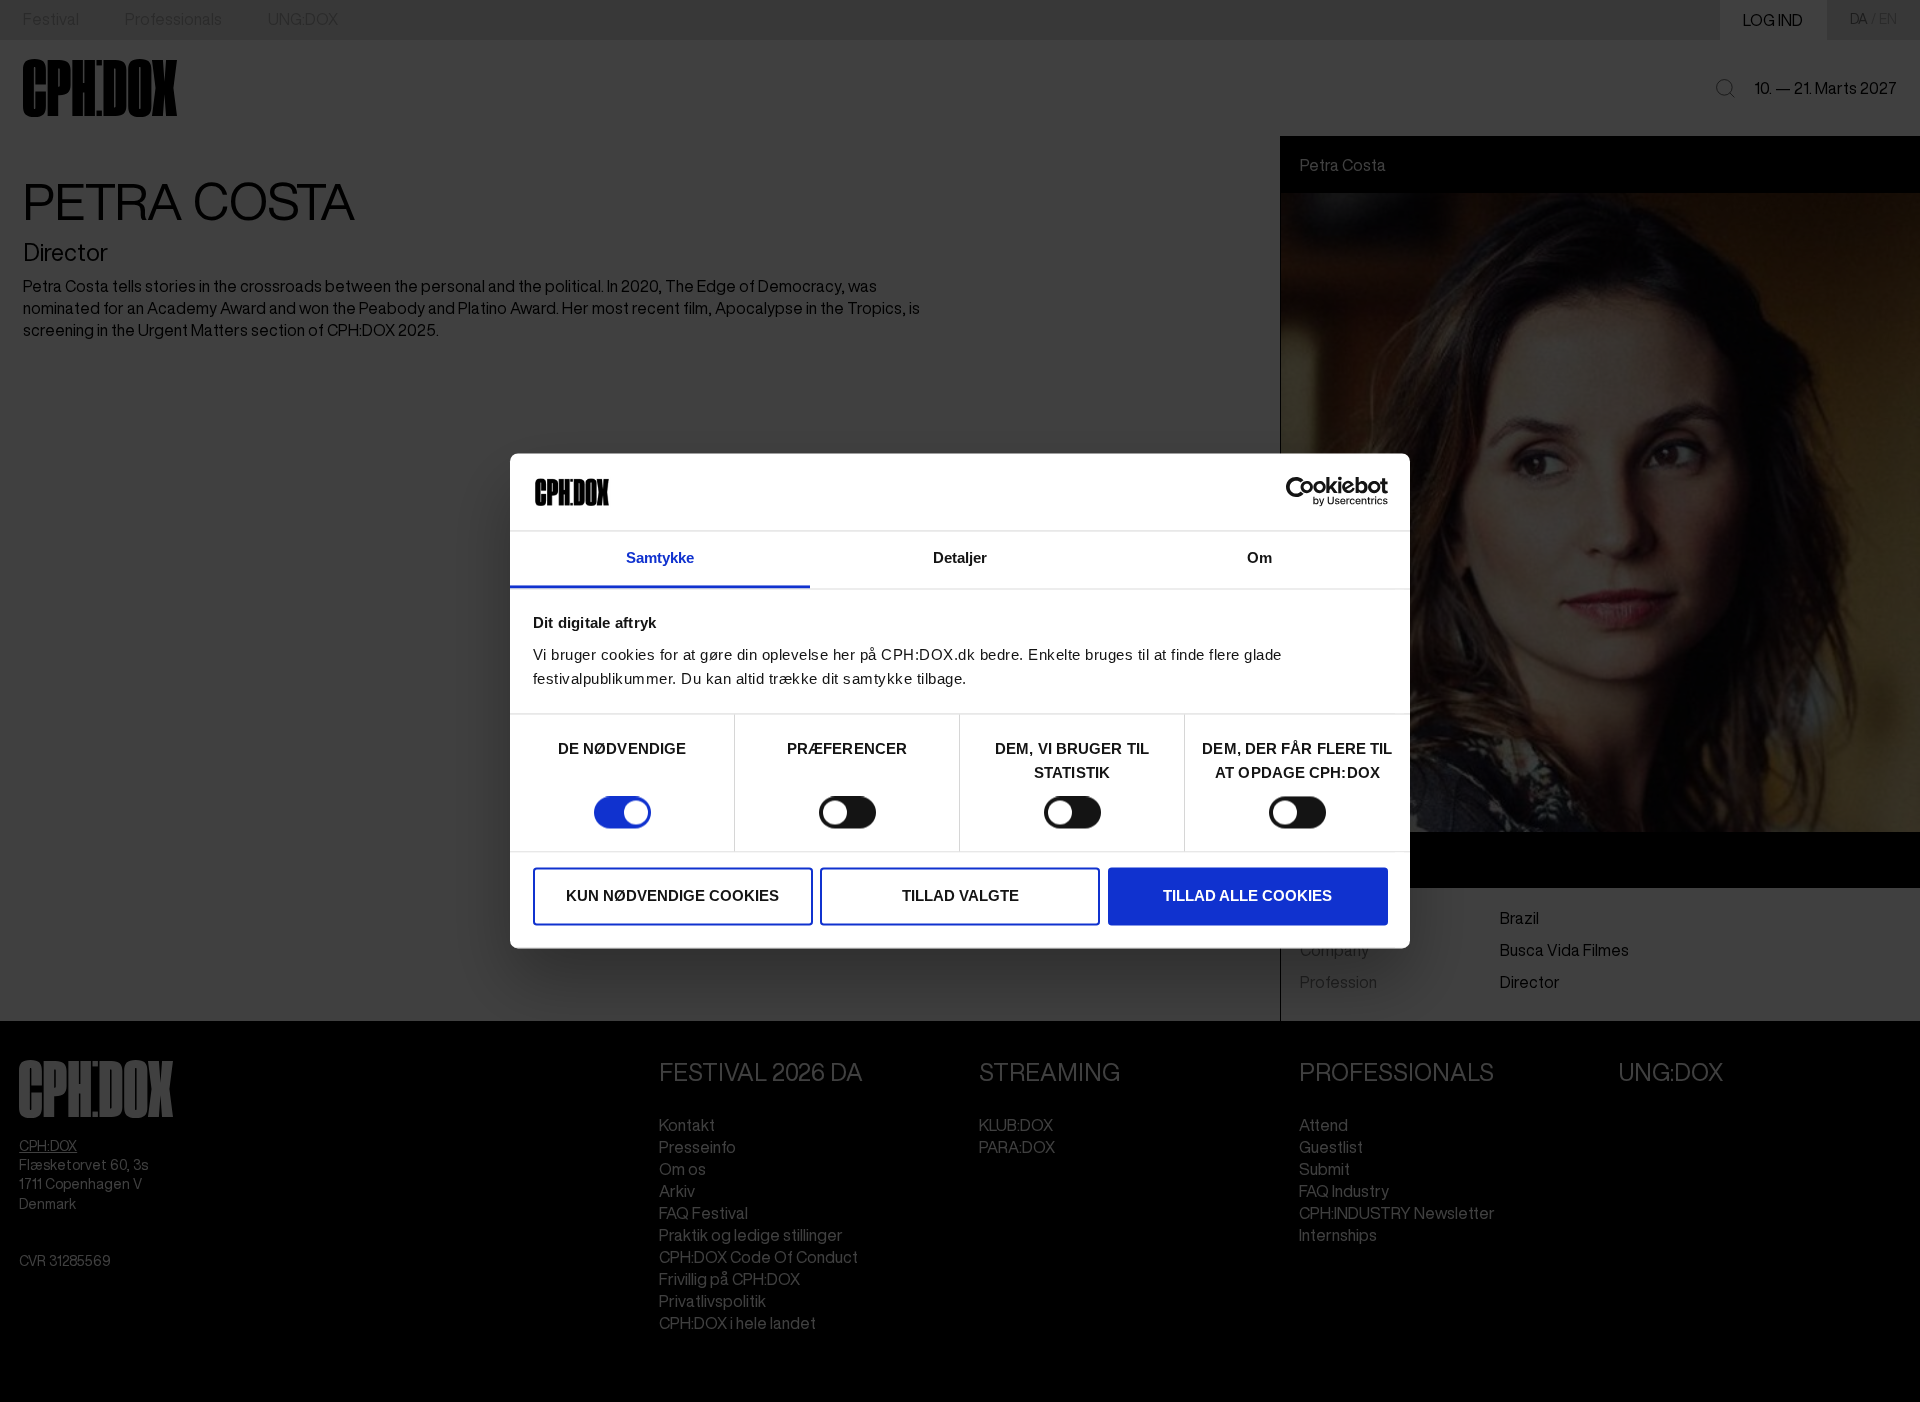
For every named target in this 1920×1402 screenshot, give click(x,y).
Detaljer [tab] (960, 557)
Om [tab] (1259, 557)
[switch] (847, 813)
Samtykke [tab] (660, 557)
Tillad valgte (960, 895)
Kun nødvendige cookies (672, 895)
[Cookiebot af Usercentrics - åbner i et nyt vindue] (1300, 492)
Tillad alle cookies (1247, 895)
